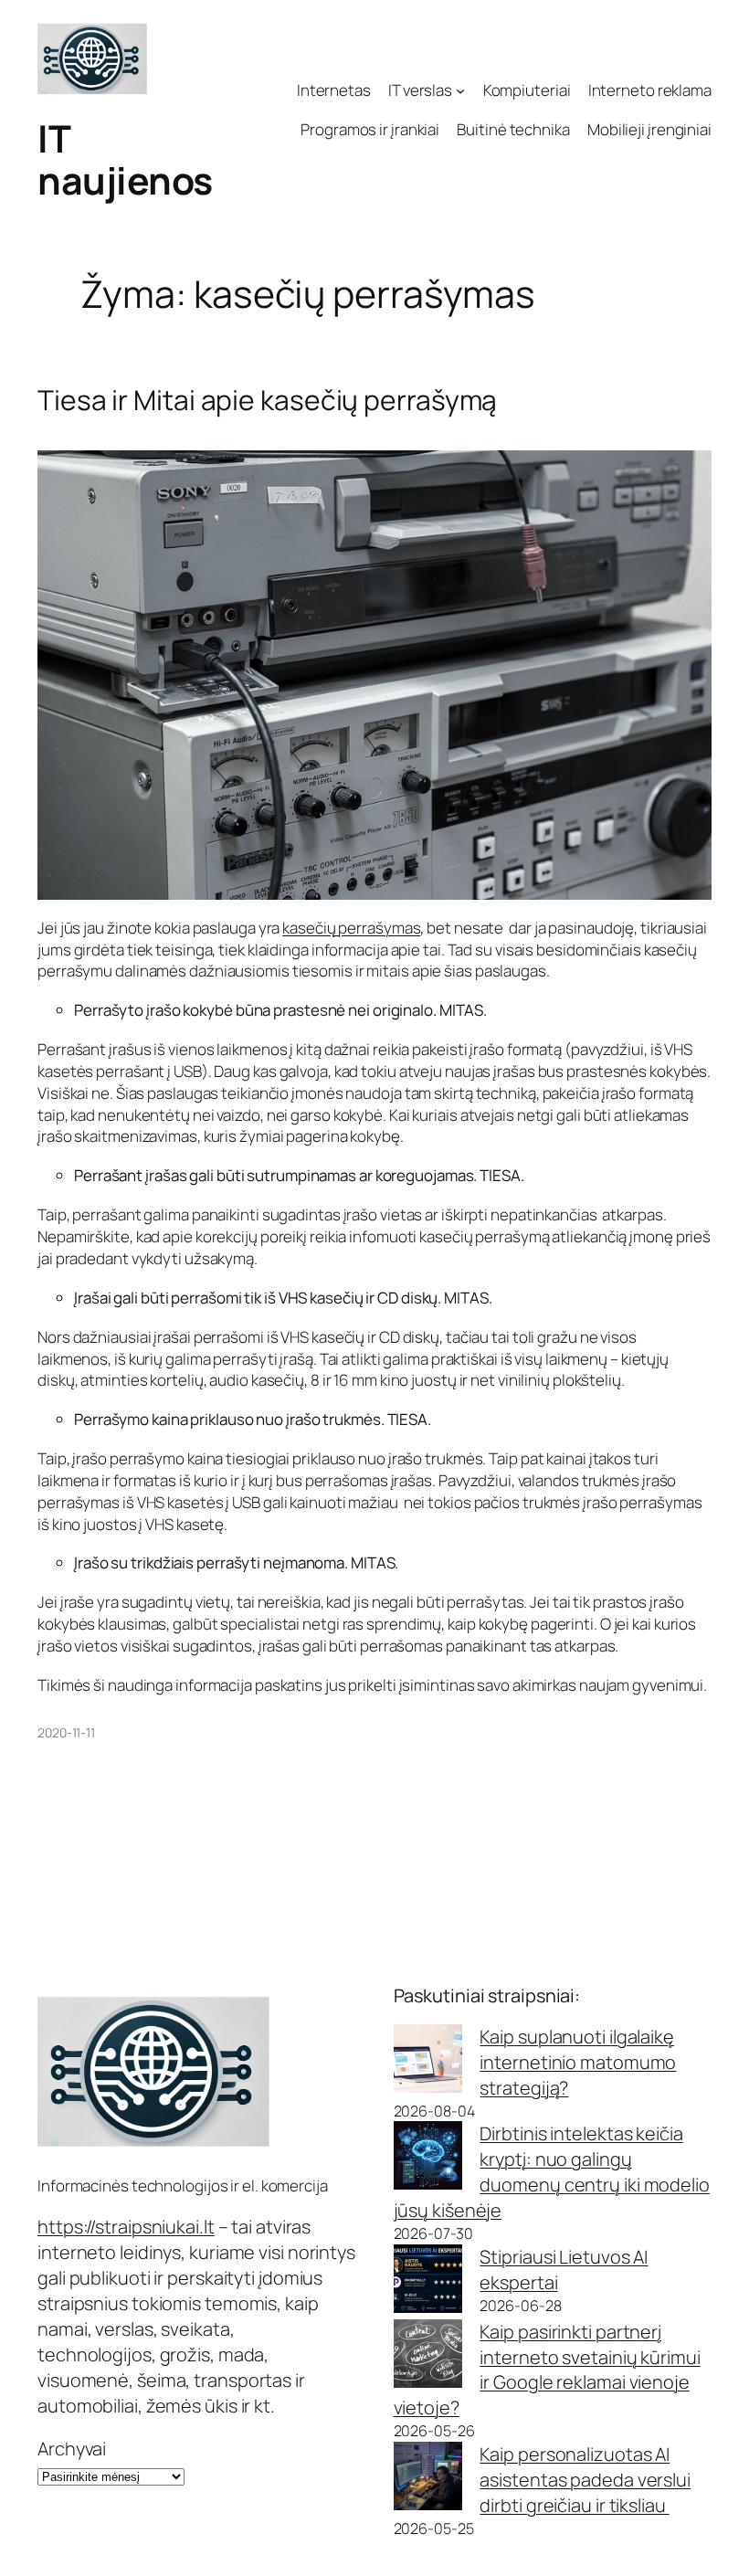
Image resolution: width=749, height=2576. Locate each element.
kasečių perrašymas (351, 928)
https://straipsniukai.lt (126, 2227)
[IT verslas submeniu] (460, 90)
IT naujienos (125, 159)
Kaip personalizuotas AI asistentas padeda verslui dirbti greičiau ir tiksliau (585, 2480)
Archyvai (72, 2449)
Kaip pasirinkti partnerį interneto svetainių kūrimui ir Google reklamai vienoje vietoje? (547, 2370)
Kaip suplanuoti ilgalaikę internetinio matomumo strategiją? (578, 2062)
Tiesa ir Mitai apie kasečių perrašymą (267, 400)
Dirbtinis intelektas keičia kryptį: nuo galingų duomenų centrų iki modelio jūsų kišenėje (552, 2172)
